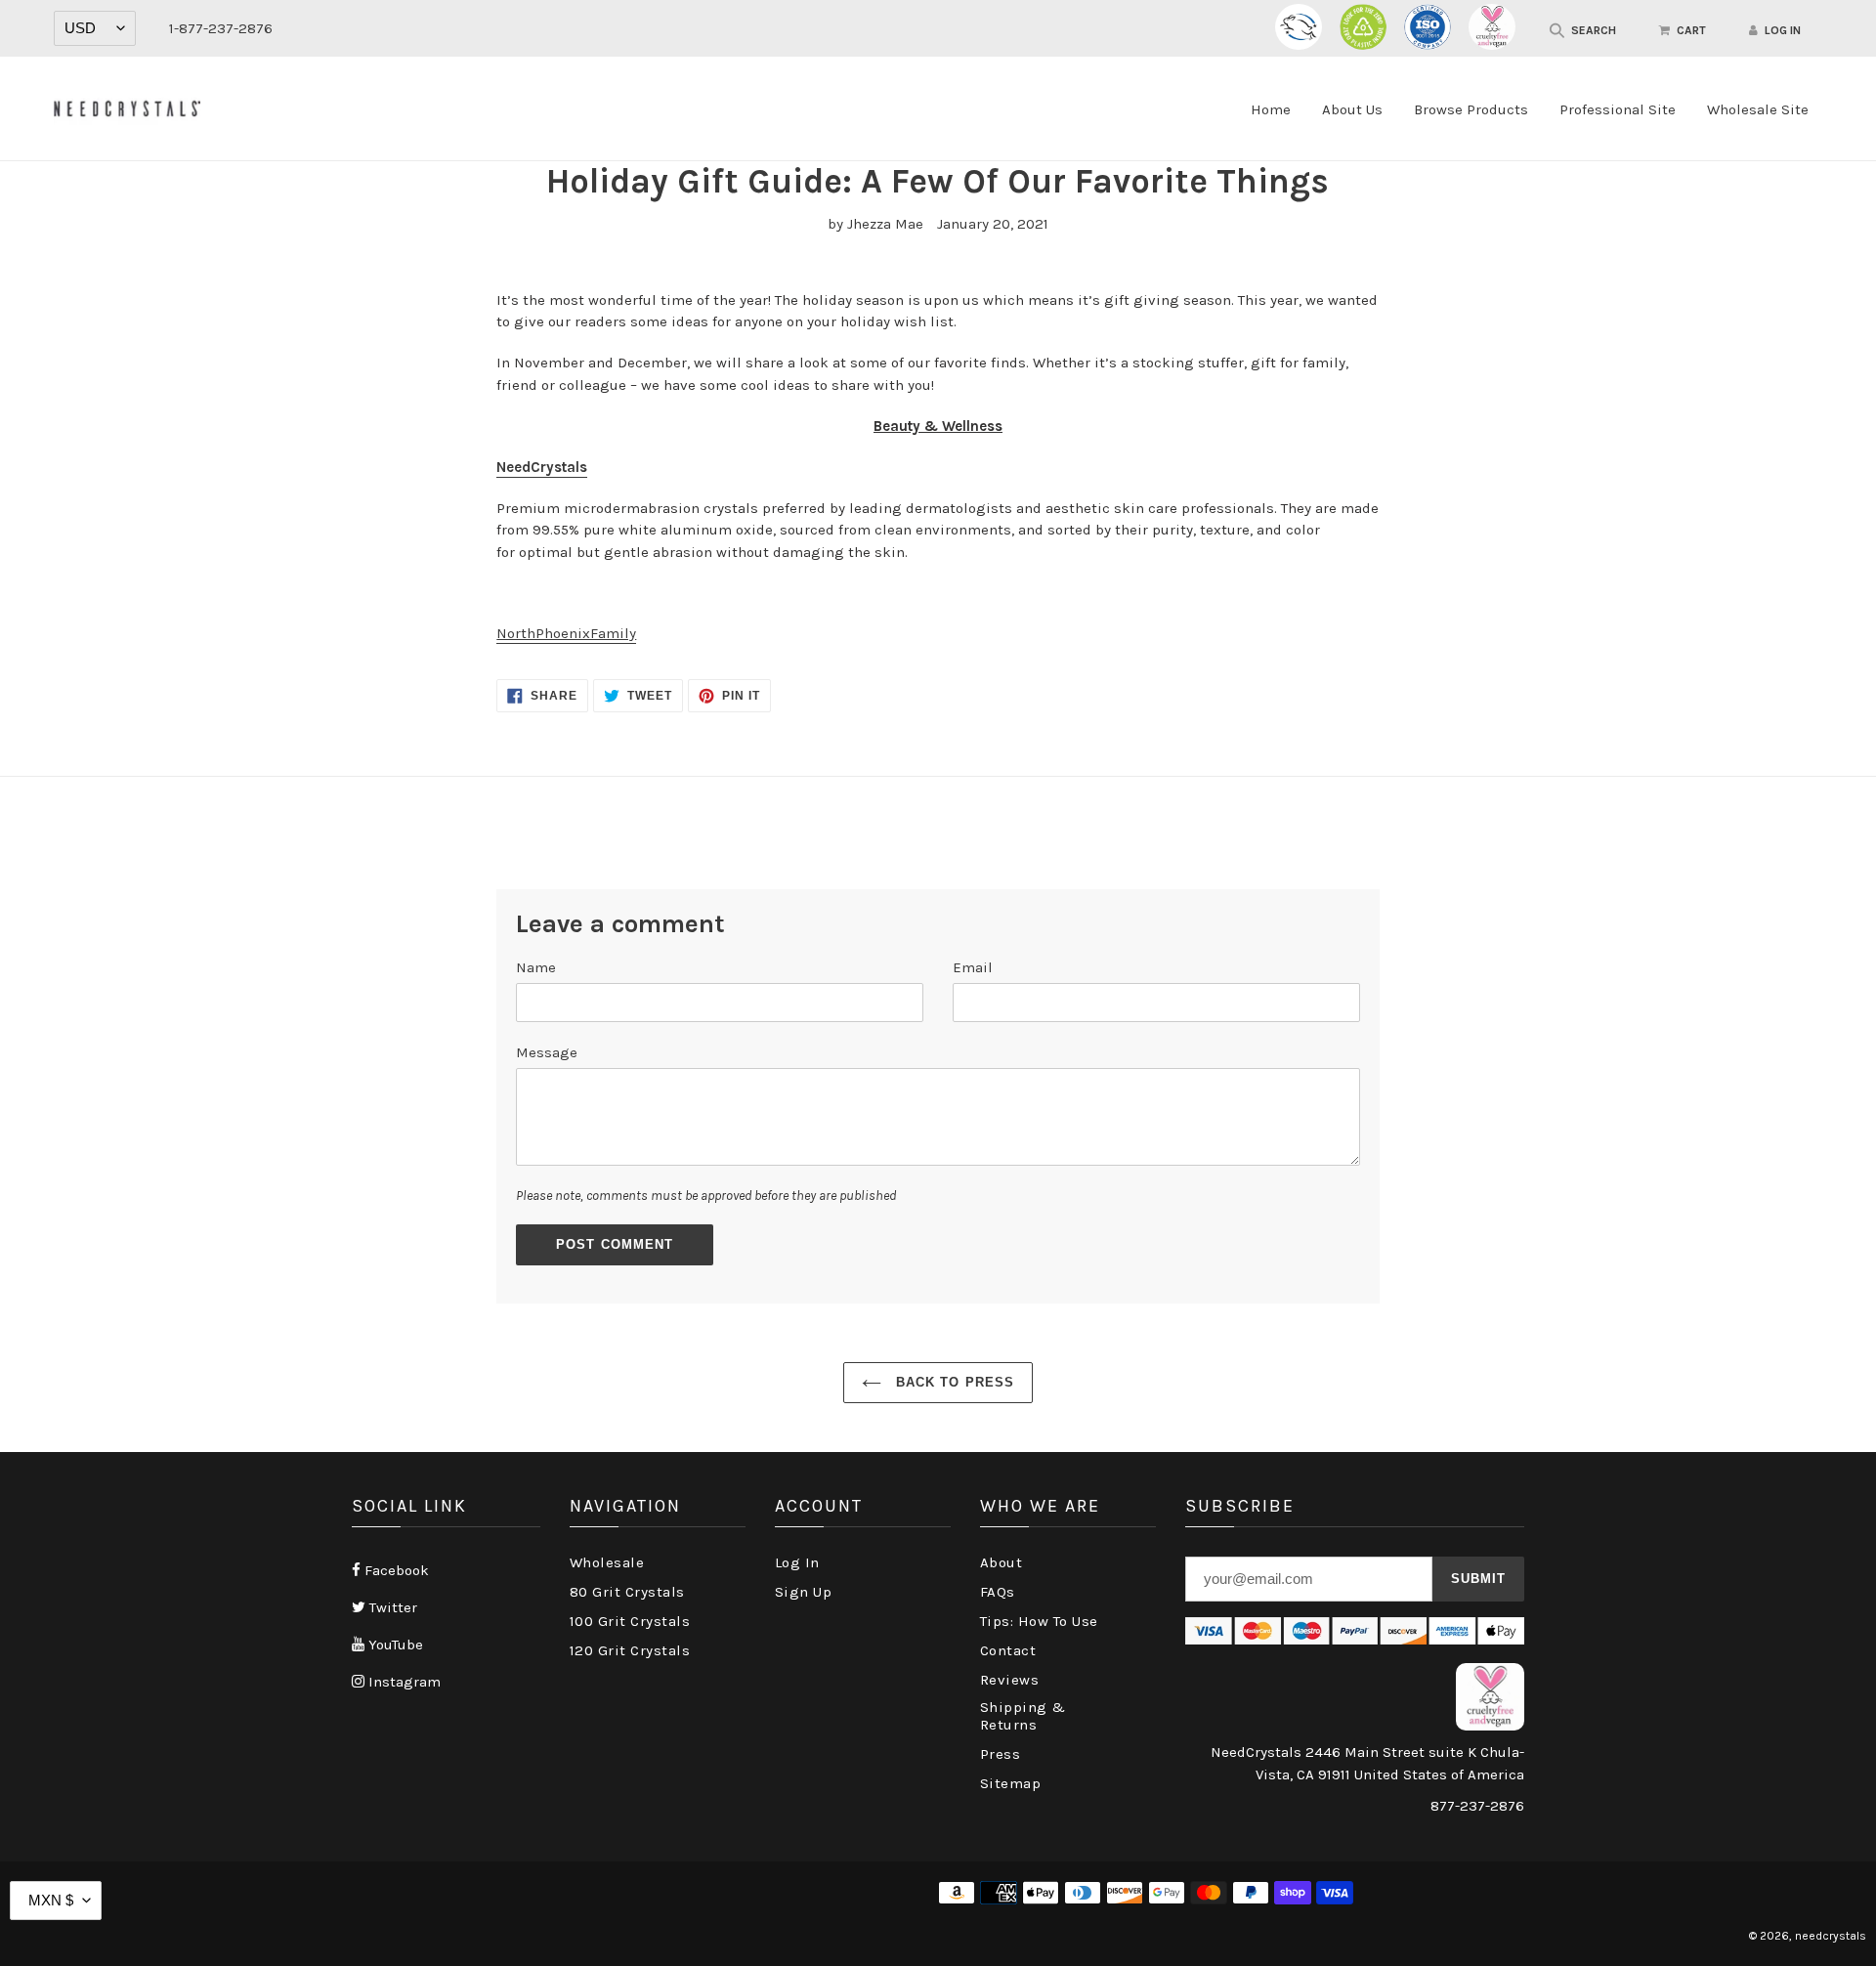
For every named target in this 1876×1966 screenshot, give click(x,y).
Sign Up (804, 1592)
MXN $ (51, 1900)
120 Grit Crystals (630, 1650)
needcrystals (1831, 1936)
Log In (797, 1562)
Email (973, 967)
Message (547, 1052)
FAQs (998, 1592)
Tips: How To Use (1039, 1621)
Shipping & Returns (1023, 1716)
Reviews (1010, 1680)
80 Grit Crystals (627, 1592)
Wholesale (607, 1562)
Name (536, 967)
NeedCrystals (542, 467)
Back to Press (953, 1382)
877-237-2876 (1477, 1806)
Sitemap (1011, 1783)
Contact (1008, 1650)
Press (1001, 1754)
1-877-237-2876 (221, 28)
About (1002, 1562)
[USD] (95, 28)
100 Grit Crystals (630, 1621)
